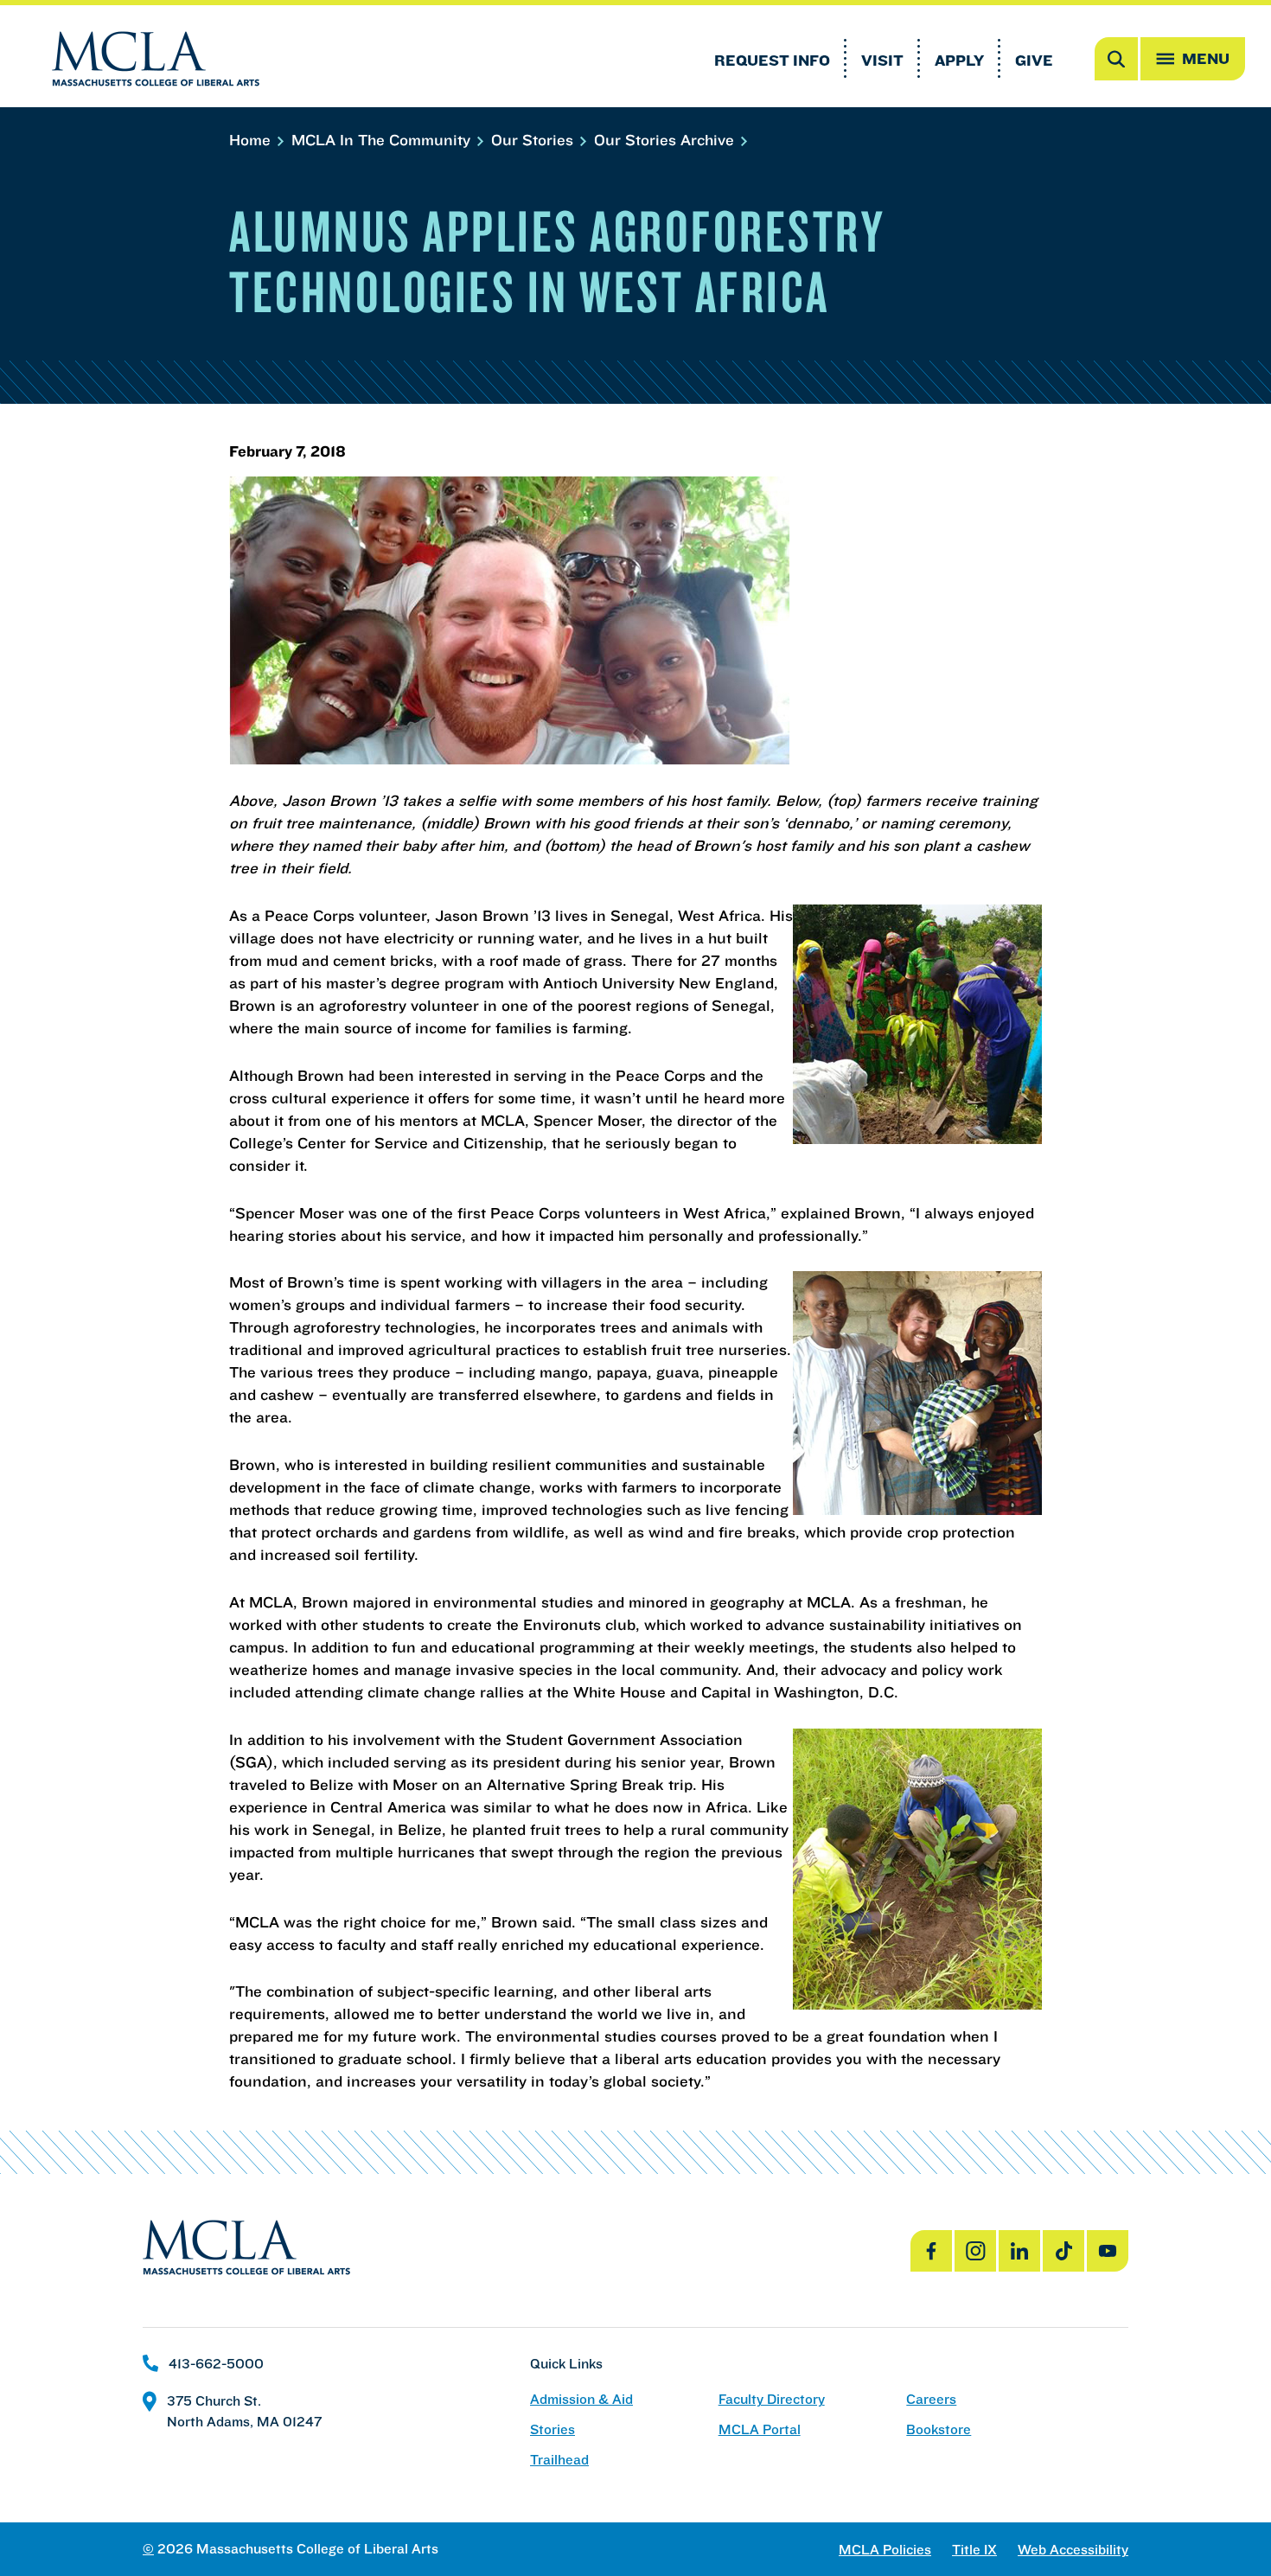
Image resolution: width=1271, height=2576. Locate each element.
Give (1034, 60)
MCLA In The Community (383, 140)
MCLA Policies (885, 2550)
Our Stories (534, 140)
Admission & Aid (581, 2399)
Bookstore (939, 2429)
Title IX (974, 2550)
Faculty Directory (772, 2399)
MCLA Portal (760, 2429)
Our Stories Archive (666, 140)
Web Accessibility (1073, 2550)
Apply (959, 60)
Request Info (772, 60)
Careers (931, 2399)
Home (252, 140)
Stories (552, 2429)
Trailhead (559, 2460)
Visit (882, 60)
